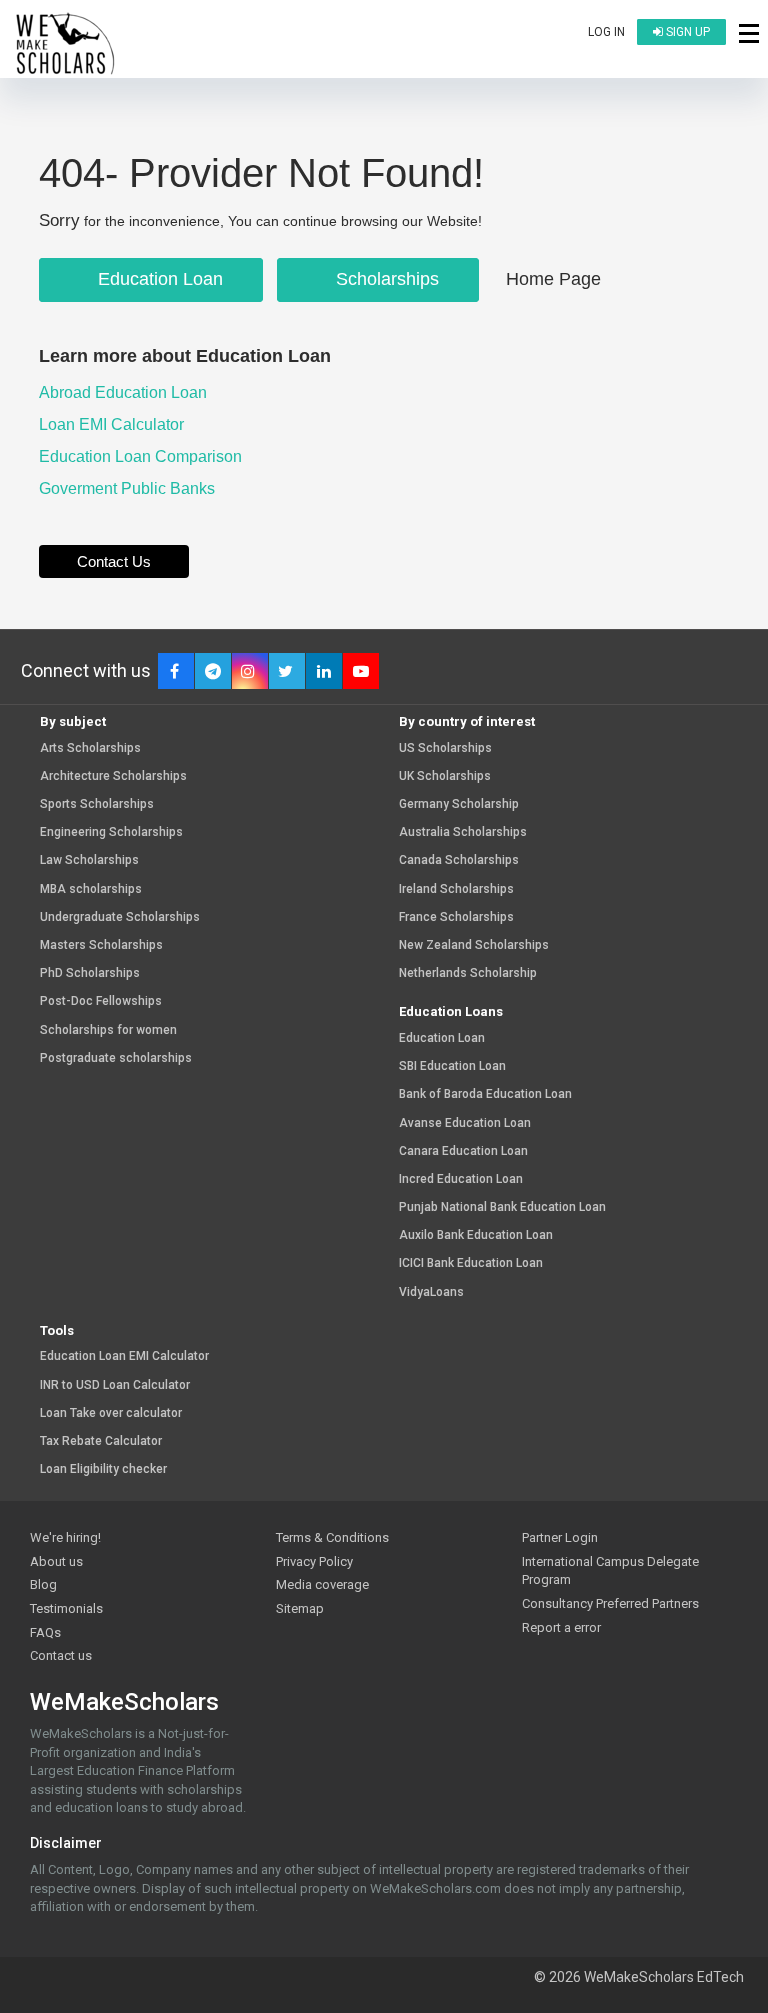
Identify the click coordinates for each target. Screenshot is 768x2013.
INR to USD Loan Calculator (115, 1385)
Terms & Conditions (332, 1537)
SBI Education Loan (452, 1066)
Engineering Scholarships (111, 832)
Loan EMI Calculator (113, 424)
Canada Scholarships (459, 860)
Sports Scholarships (97, 804)
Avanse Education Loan (465, 1123)
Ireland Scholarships (456, 889)
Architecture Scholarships (113, 776)
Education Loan (158, 279)
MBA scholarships (91, 889)
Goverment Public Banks (129, 488)
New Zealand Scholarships (474, 945)
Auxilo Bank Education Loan (476, 1235)
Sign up (686, 32)
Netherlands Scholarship (468, 973)
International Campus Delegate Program (610, 1571)
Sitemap (300, 1608)
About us (56, 1561)
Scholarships (385, 279)
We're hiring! (65, 1537)
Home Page (553, 279)
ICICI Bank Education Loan (471, 1263)
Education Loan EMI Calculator (124, 1356)
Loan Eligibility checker (103, 1469)
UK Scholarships (445, 776)
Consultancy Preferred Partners (610, 1603)
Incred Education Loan (461, 1179)
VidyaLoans (431, 1292)
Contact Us (114, 561)
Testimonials (66, 1608)
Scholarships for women (108, 1030)
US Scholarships (445, 748)
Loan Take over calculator (111, 1413)
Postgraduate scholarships (116, 1058)
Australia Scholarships (463, 832)
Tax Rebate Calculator (101, 1441)
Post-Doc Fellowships (101, 1001)
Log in (606, 32)
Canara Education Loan (463, 1151)
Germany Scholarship (459, 804)
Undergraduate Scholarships (120, 917)
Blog (43, 1584)
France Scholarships (456, 917)
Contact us (61, 1655)
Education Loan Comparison (142, 456)
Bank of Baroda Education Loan (485, 1094)
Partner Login (560, 1537)
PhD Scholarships (90, 973)
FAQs (45, 1632)
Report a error (561, 1627)
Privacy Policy (314, 1561)
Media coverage (322, 1584)
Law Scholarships (89, 860)
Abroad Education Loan (125, 392)
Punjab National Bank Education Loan (502, 1207)
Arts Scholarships (90, 748)
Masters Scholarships (101, 945)
